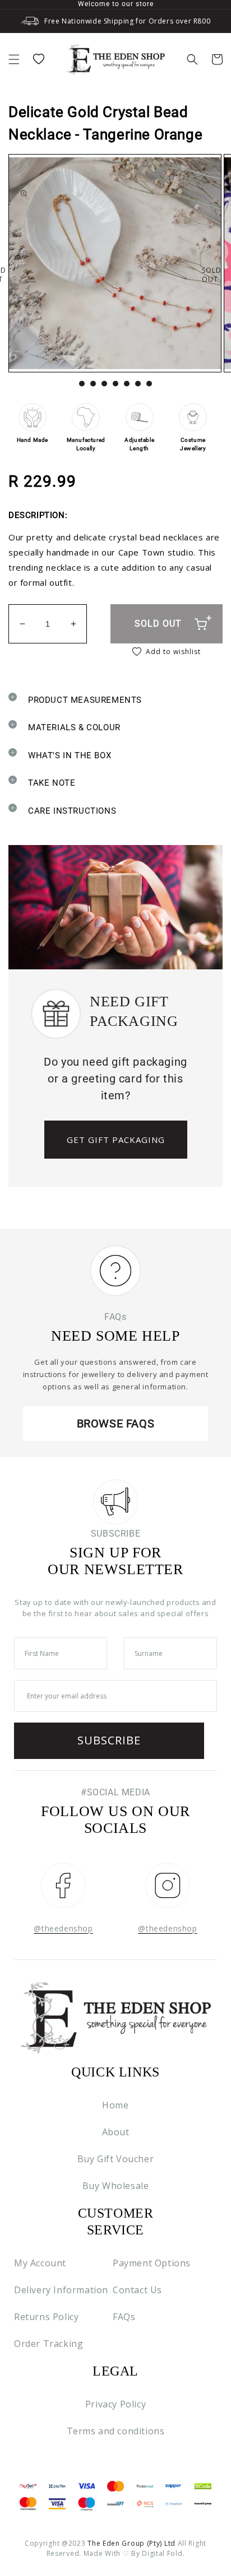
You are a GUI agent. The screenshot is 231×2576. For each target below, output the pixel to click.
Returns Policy (46, 2317)
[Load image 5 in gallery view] (127, 384)
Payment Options (152, 2263)
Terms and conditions (116, 2431)
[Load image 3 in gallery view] (104, 384)
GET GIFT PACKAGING (116, 1140)
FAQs (124, 2317)
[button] (14, 59)
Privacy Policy (115, 2404)
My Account (40, 2263)
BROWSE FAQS (116, 1424)
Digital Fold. (163, 2553)
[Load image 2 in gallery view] (93, 384)
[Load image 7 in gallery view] (149, 384)
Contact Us (137, 2290)
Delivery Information (61, 2290)
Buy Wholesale (116, 2186)
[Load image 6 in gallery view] (138, 384)
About (116, 2132)
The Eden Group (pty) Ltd (131, 2543)
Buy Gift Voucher (116, 2159)
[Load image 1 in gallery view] (82, 384)
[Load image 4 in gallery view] (115, 384)
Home (115, 2105)
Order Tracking (48, 2344)
